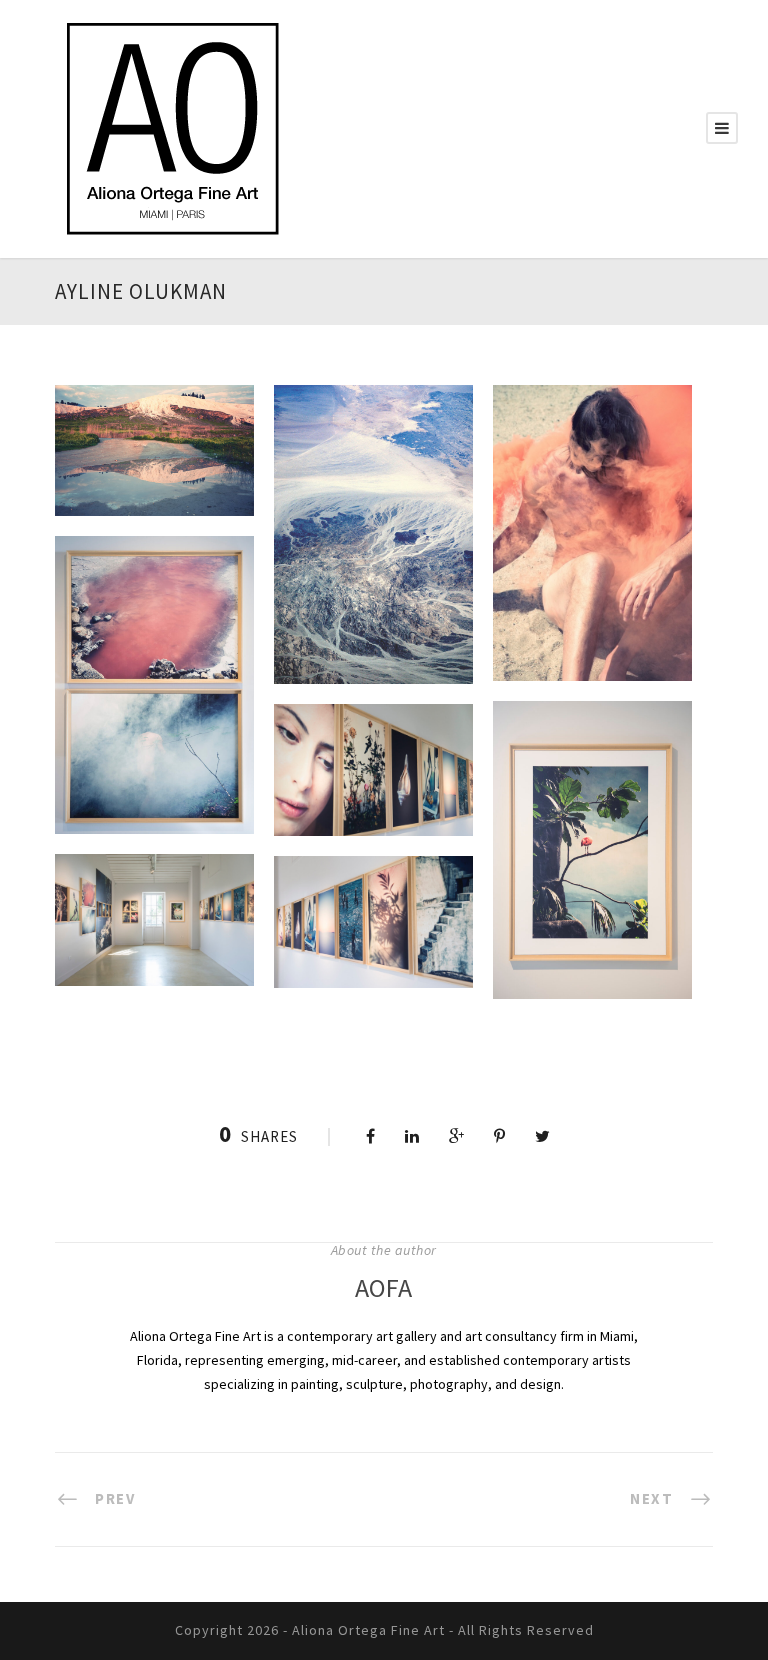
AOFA (383, 1287)
